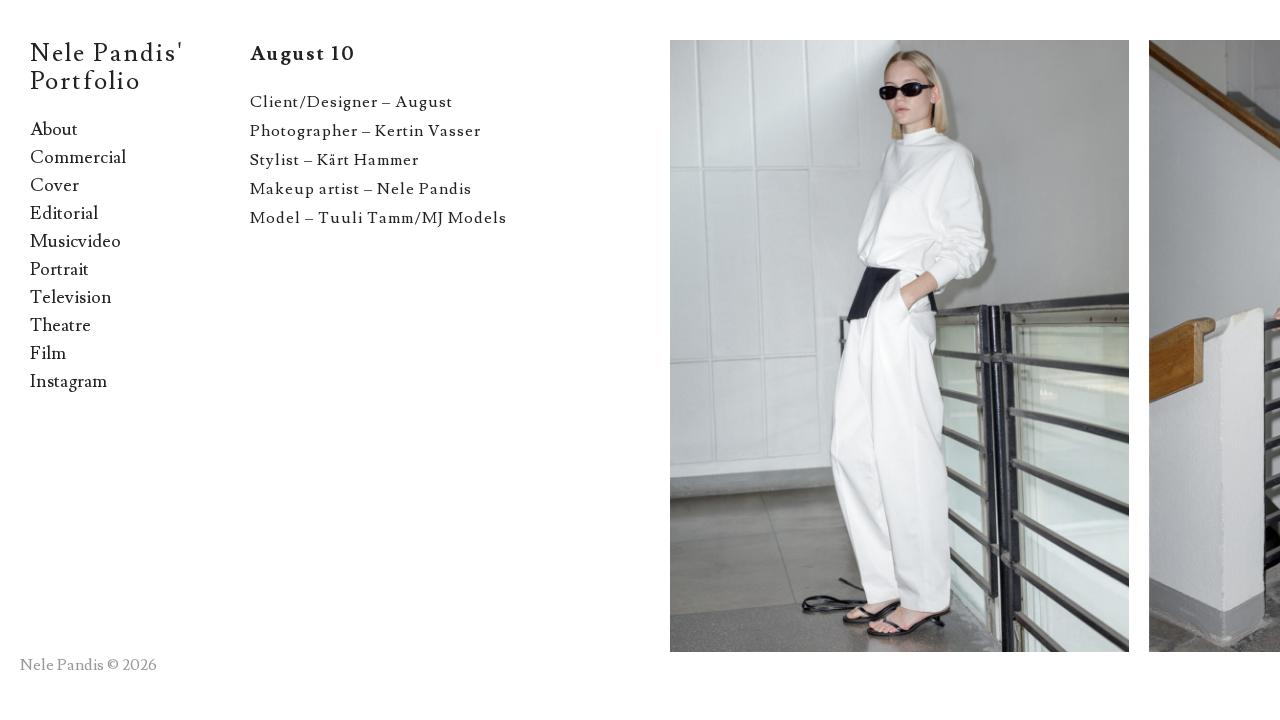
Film (48, 353)
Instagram (68, 381)
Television (71, 297)
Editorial (64, 213)
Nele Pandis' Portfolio (107, 67)
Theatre (60, 325)
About (54, 129)
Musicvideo (75, 241)
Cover (54, 185)
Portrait (59, 269)
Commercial (78, 157)
